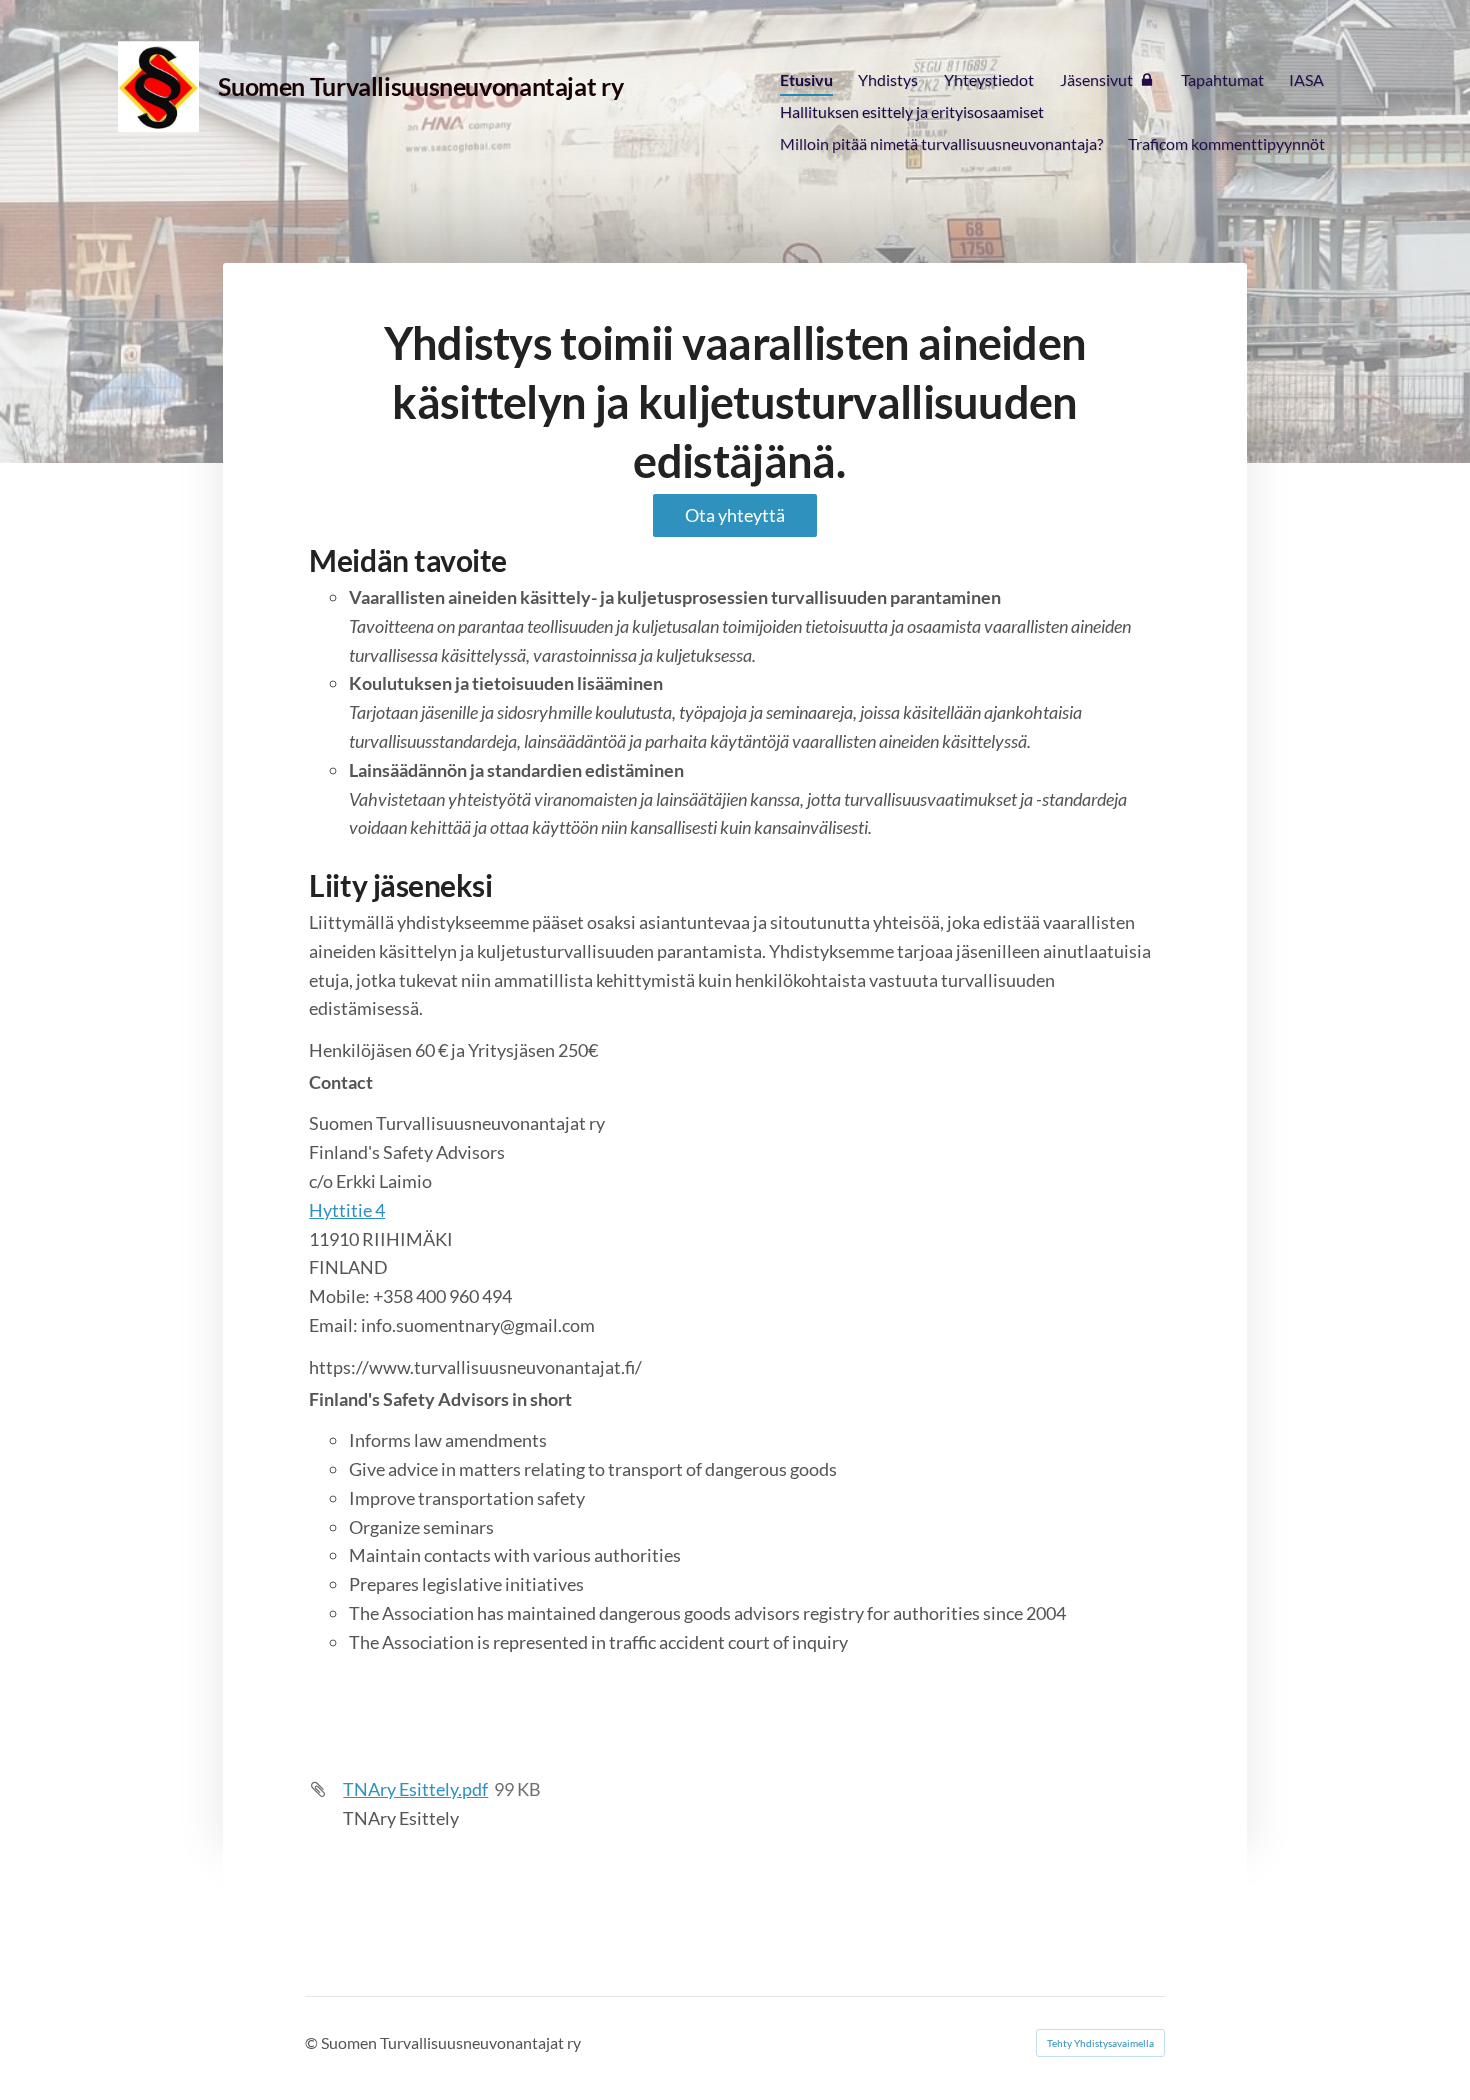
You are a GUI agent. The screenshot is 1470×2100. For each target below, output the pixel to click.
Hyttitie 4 (347, 1210)
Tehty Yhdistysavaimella (1100, 2043)
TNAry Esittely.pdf (415, 1789)
